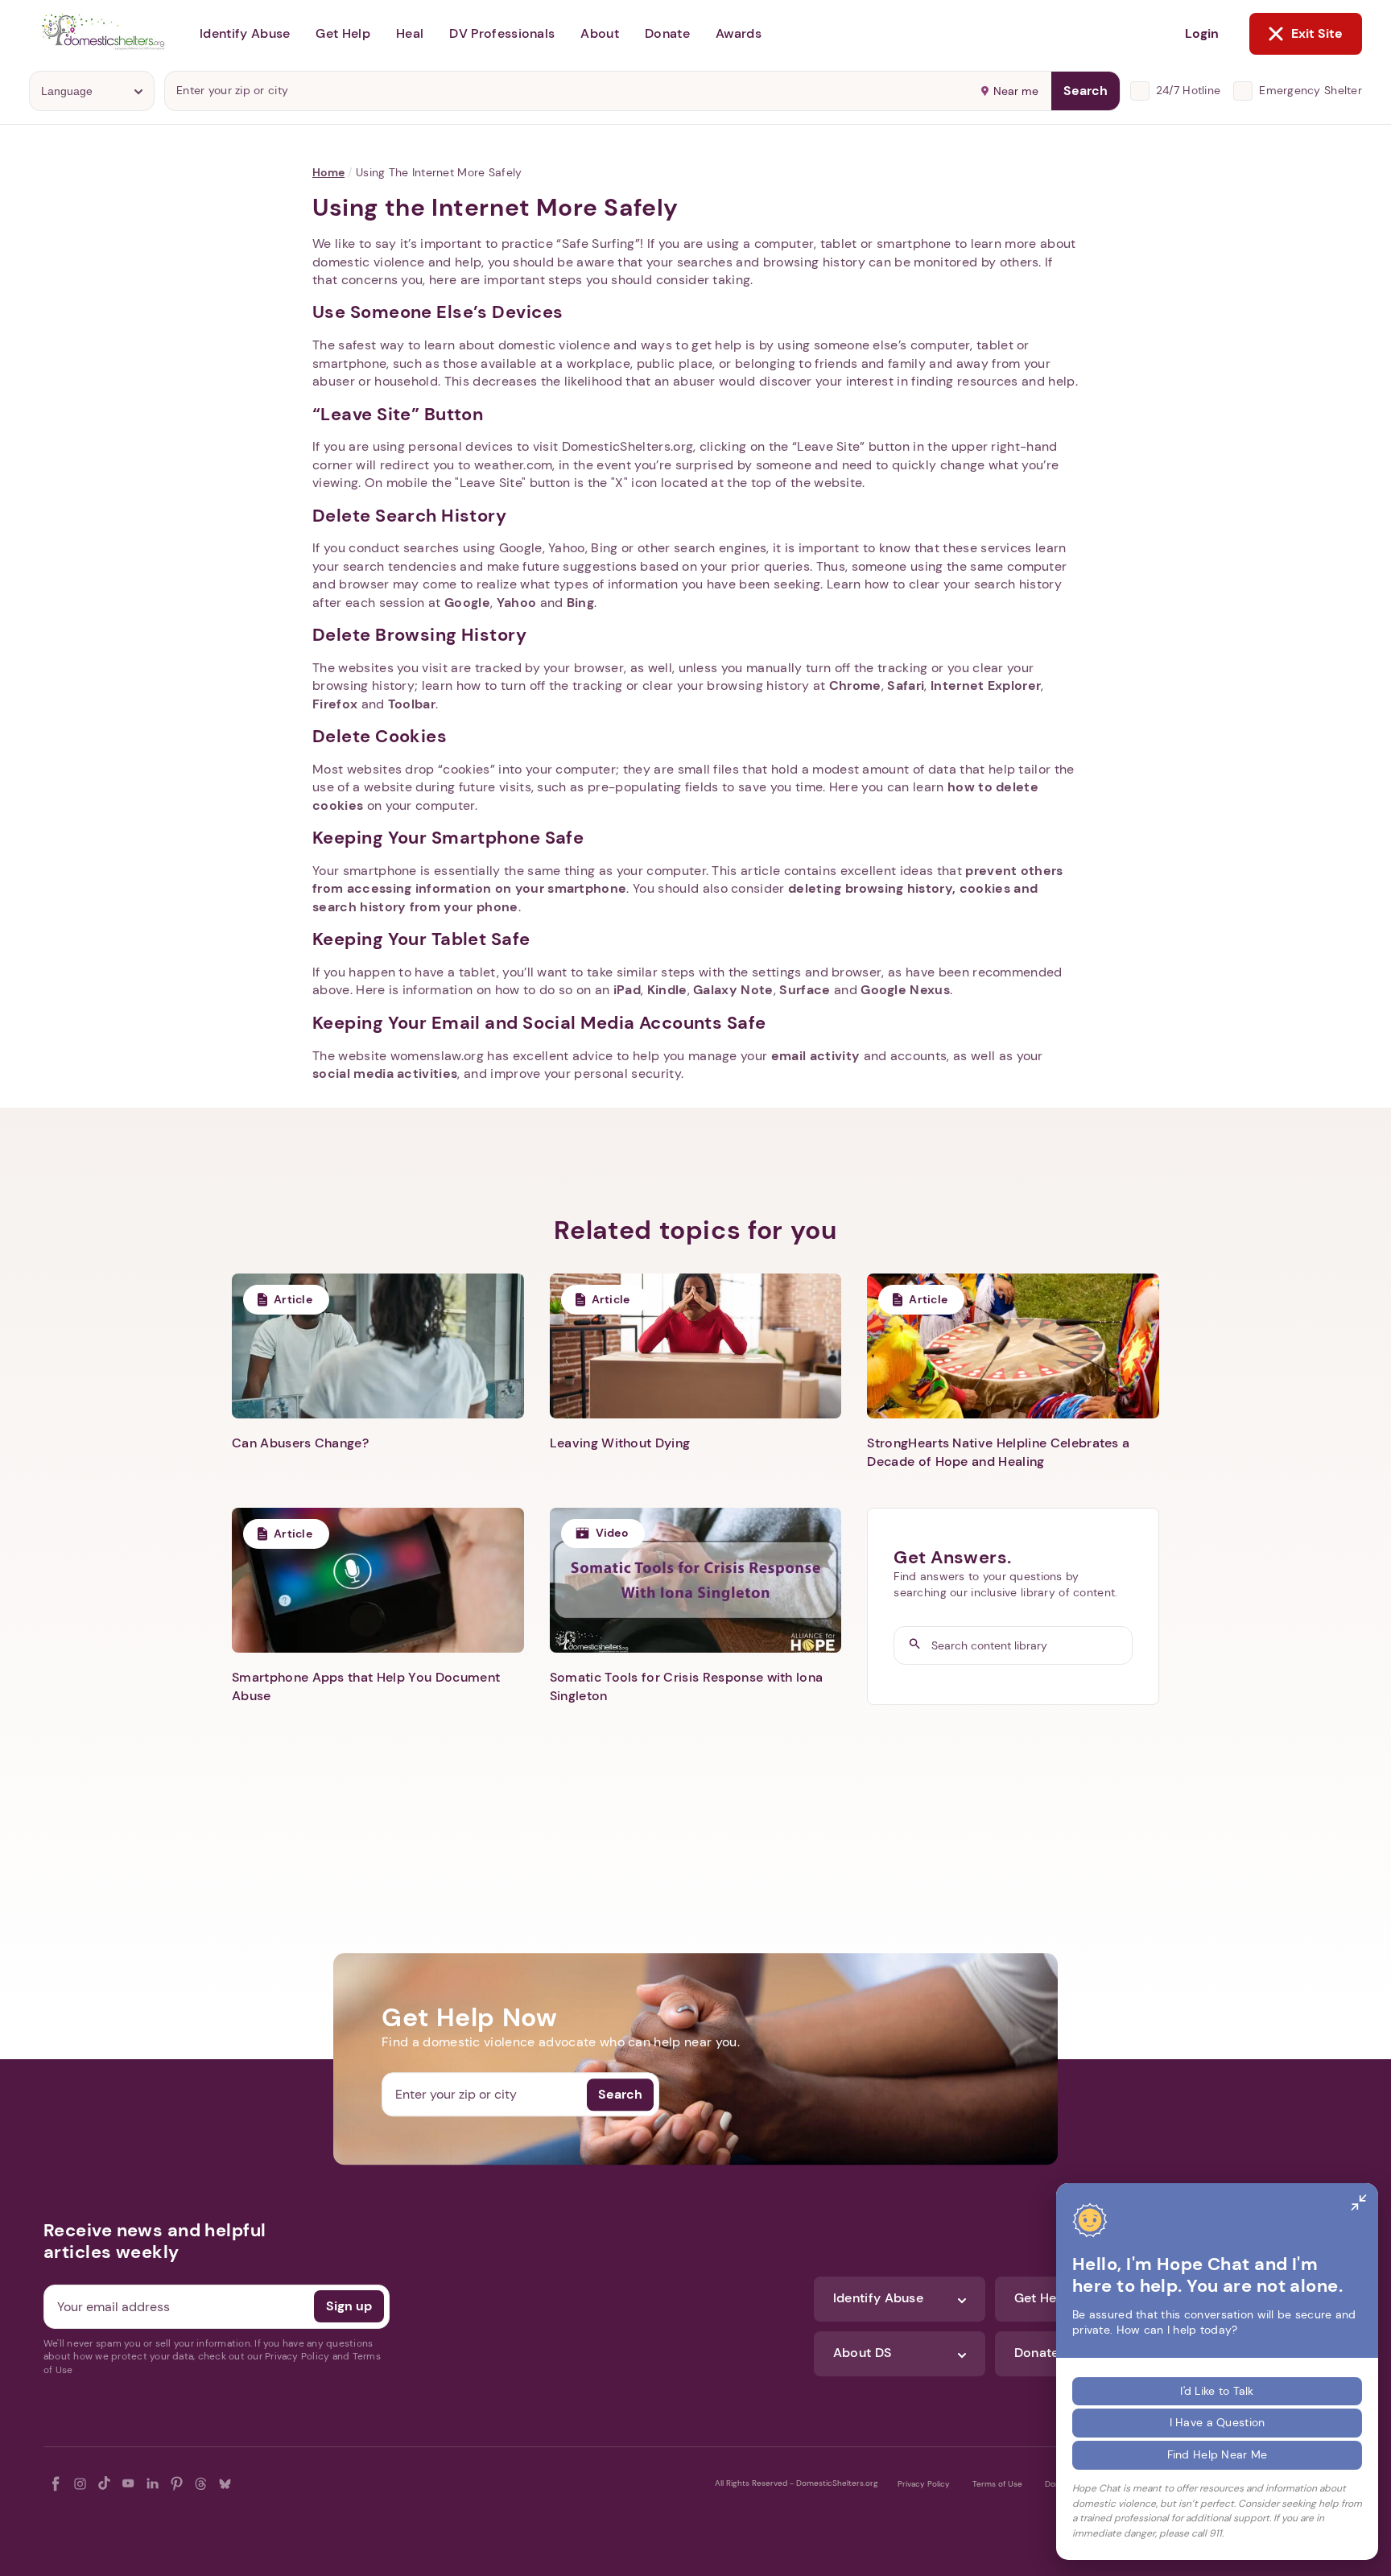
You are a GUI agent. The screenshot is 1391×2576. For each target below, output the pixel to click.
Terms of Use (997, 2484)
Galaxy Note (733, 990)
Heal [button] (410, 33)
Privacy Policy (924, 2484)
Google (467, 603)
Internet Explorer (986, 685)
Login (1202, 33)
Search (1086, 91)
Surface (805, 990)
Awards (739, 33)
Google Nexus (905, 990)
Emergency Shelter (1311, 90)
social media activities (385, 1073)
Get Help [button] (343, 33)
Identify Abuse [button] (245, 33)
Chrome (855, 685)
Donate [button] (667, 33)
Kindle (667, 990)
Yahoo (517, 603)
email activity (815, 1056)
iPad (627, 990)
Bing (580, 603)
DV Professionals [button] (502, 33)
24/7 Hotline (1188, 90)
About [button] (600, 33)
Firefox (335, 704)
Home (328, 172)
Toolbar (412, 704)
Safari (906, 685)
